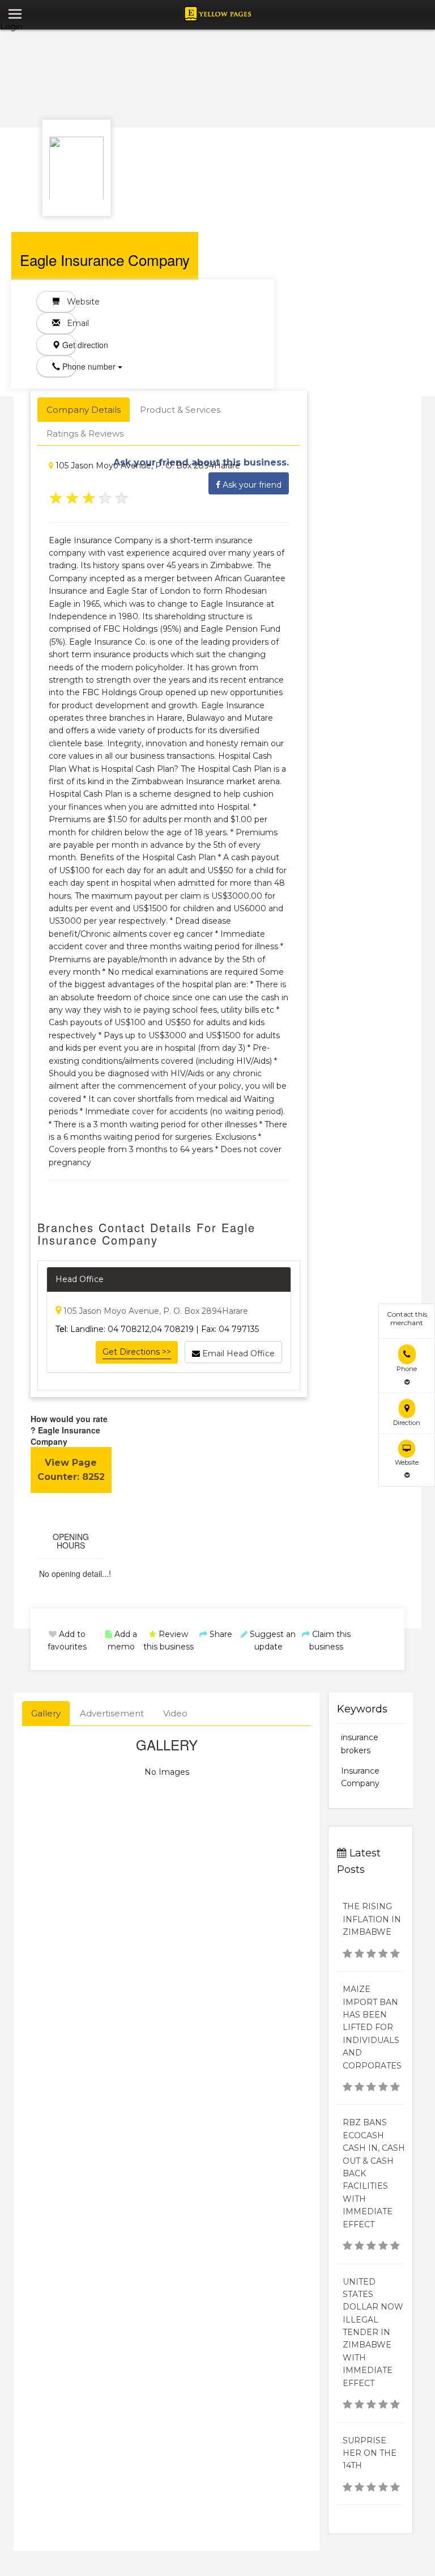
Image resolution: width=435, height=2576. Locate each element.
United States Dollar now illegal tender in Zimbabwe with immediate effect (373, 2332)
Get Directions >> (137, 1352)
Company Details (84, 410)
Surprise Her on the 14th (370, 2453)
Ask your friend (251, 485)
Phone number (68, 366)
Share (220, 1634)
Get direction (68, 345)
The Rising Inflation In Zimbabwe (372, 1919)
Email (68, 323)
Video (175, 1713)
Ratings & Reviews (85, 433)
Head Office (80, 1279)
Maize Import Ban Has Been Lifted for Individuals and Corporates (372, 2027)
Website (68, 302)
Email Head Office (237, 1353)
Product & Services (180, 410)
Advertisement (112, 1713)
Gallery (46, 1713)
